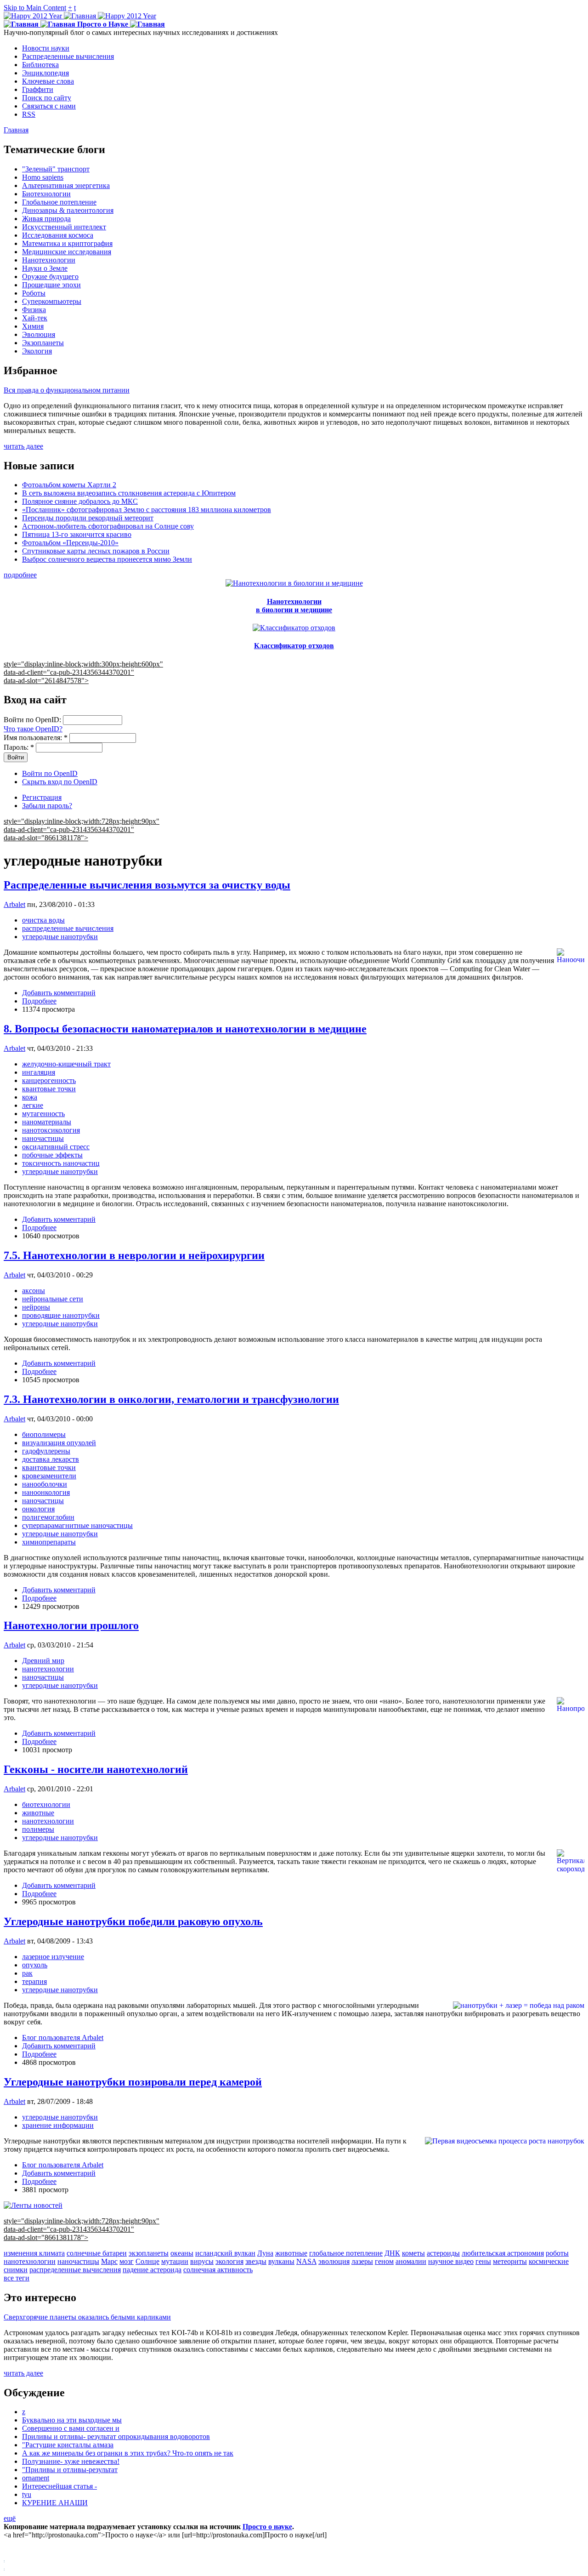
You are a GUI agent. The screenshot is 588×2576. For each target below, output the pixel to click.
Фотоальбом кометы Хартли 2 (69, 485)
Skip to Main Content (35, 8)
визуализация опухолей (59, 1443)
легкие (33, 1105)
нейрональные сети (53, 1299)
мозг (127, 2261)
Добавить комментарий (59, 993)
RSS (29, 114)
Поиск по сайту (47, 98)
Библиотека (40, 65)
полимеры (38, 1829)
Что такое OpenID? (33, 729)
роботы (557, 2253)
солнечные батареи (97, 2253)
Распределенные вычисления (68, 56)
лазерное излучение (53, 1957)
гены (483, 2261)
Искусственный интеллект (64, 227)
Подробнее (39, 1001)
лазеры (362, 2261)
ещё (10, 2518)
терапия (34, 1981)
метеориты (510, 2261)
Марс (109, 2261)
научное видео (451, 2261)
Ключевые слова (48, 81)
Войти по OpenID (50, 773)
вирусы (202, 2261)
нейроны (36, 1307)
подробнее (20, 575)
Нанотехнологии (49, 260)
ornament (36, 2478)
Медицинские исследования (67, 252)
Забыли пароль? (47, 806)
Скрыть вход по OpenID (60, 782)
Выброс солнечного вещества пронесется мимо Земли (107, 559)
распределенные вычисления (68, 928)
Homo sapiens (43, 177)
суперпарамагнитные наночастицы (77, 1525)
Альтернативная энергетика (66, 185)
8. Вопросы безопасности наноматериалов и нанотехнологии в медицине (185, 1029)
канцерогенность (49, 1080)
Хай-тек (35, 318)
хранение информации (58, 2125)
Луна (265, 2253)
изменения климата (34, 2253)
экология (229, 2261)
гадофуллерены (46, 1451)
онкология (38, 1509)
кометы (413, 2253)
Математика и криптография (67, 243)
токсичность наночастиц (61, 1163)
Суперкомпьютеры (52, 301)
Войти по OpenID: (33, 720)
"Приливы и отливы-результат (70, 2470)
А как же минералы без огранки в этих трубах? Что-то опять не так (128, 2453)
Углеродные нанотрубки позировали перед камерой (133, 2082)
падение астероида (152, 2270)
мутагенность (43, 1114)
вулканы (281, 2261)
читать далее (23, 446)
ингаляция (39, 1072)
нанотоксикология (51, 1130)
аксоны (34, 1291)
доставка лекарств (51, 1459)
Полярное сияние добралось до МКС (80, 501)
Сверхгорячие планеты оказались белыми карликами (87, 2317)
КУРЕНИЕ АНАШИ (55, 2503)
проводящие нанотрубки (61, 1315)
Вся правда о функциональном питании (67, 390)
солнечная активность (218, 2270)
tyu (27, 2494)
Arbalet (14, 904)
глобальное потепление (346, 2253)
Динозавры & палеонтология (68, 210)
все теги (17, 2278)
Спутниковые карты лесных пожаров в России (96, 551)
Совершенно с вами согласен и (71, 2428)
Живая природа (46, 219)
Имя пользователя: (36, 738)
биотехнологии (46, 1804)
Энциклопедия (45, 73)
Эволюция (39, 334)
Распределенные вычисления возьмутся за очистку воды (147, 885)
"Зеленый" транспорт (56, 169)
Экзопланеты (43, 343)
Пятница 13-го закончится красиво (77, 534)
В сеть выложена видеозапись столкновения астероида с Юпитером (129, 493)
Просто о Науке (103, 24)
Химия (33, 326)
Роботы (34, 293)
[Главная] (80, 16)
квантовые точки (49, 1089)
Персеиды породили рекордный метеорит (88, 518)
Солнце (147, 2261)
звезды (256, 2261)
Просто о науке (267, 2527)
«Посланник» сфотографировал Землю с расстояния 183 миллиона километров (147, 510)
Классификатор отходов (294, 646)
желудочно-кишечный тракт (66, 1064)
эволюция (334, 2261)
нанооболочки (45, 1484)
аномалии (411, 2261)
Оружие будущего (50, 276)
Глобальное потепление (59, 202)
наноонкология (46, 1492)
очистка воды (43, 920)
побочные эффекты (52, 1155)
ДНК (392, 2253)
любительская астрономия (503, 2253)
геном (384, 2261)
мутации (175, 2261)
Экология (37, 351)
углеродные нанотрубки (60, 937)
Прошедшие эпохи (51, 285)
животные (38, 1813)
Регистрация (42, 797)
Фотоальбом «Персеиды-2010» (70, 543)
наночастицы (43, 1138)
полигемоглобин (48, 1517)
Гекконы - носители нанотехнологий (96, 1769)
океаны (182, 2253)
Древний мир (43, 1661)
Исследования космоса (58, 235)
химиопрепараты (49, 1542)
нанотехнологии (48, 1669)
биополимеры (44, 1434)
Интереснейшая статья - (59, 2486)
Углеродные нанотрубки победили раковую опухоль (133, 1921)
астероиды (443, 2253)
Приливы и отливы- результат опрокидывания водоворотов (116, 2436)
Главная (16, 130)
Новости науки (46, 48)
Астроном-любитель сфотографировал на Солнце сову (108, 526)
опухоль (35, 1965)
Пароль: (19, 747)
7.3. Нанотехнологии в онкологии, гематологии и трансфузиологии (171, 1399)
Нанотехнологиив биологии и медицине (294, 606)
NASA (306, 2261)
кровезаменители (49, 1476)
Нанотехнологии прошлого (71, 1625)
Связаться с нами (49, 106)
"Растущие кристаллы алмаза (68, 2445)
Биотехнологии (46, 194)
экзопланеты (149, 2253)
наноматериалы (47, 1122)
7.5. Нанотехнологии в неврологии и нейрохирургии (134, 1255)
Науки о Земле (45, 268)
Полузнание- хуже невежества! (71, 2461)
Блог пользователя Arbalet (63, 2037)
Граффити (38, 89)
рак (27, 1973)
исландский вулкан (225, 2253)
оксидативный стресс (56, 1147)
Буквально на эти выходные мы (72, 2420)
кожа (30, 1097)
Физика (34, 310)
